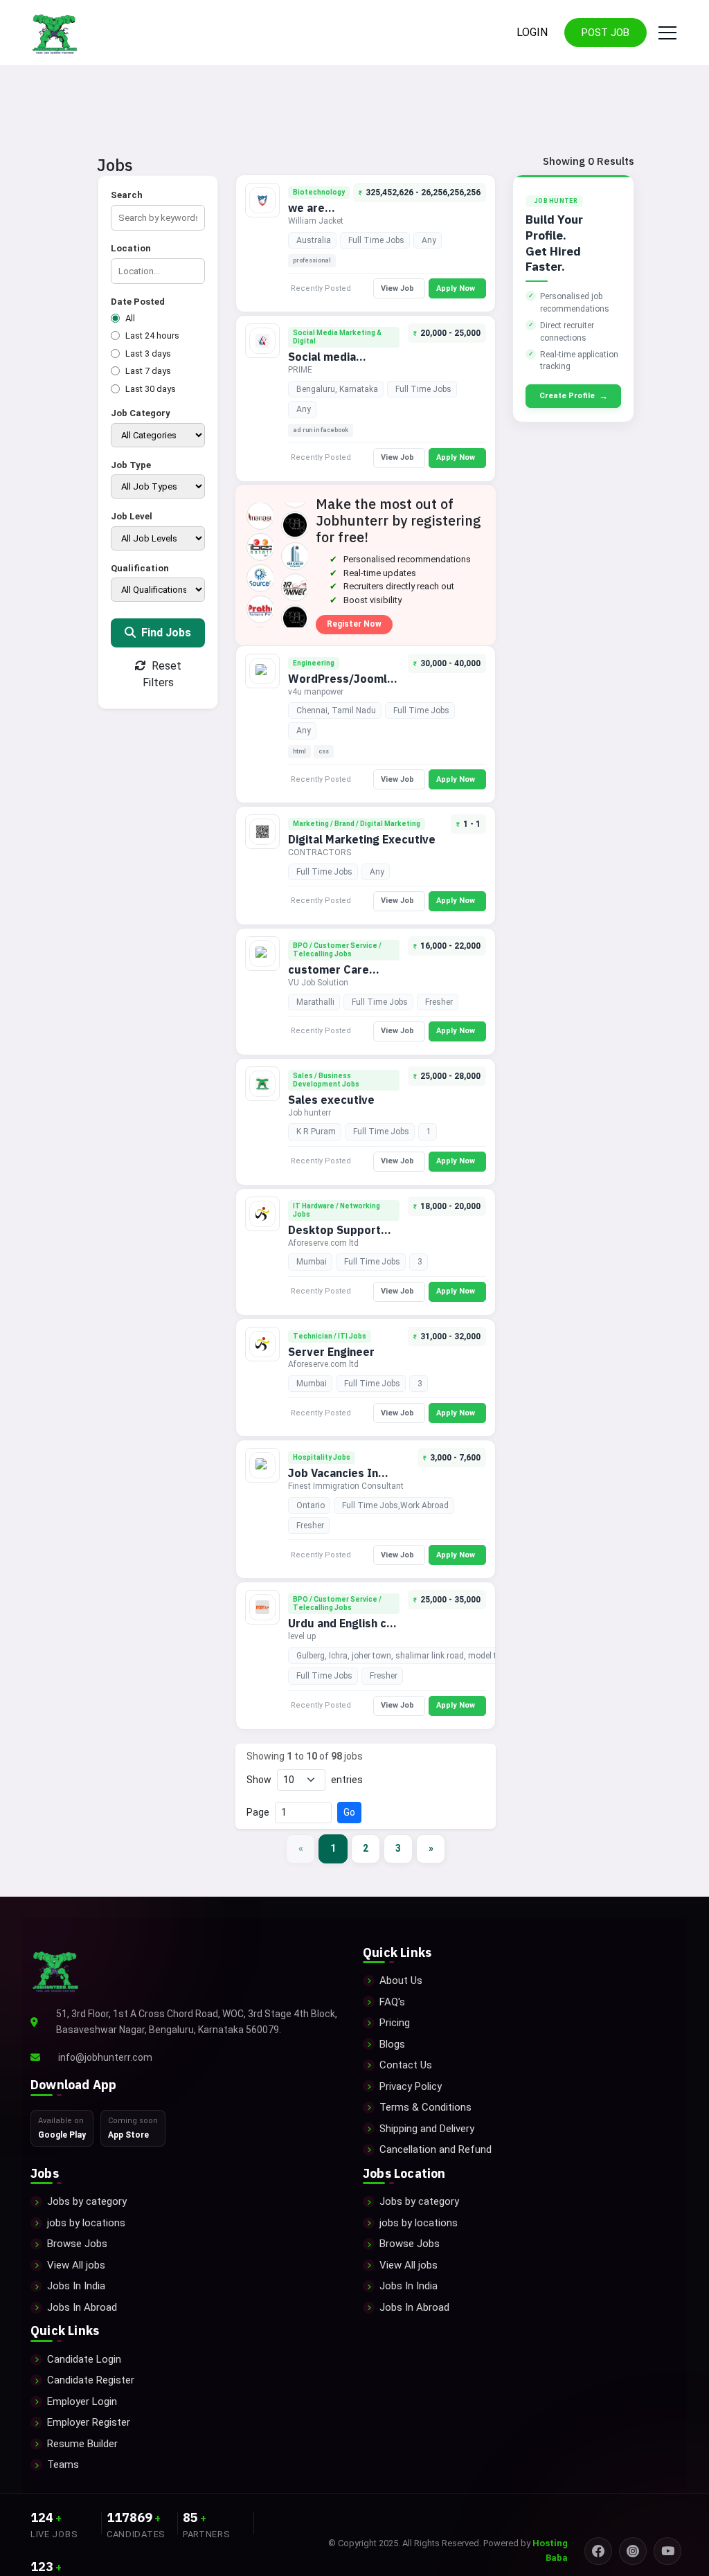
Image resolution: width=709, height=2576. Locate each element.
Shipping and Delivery (427, 2129)
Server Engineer (331, 1352)
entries (347, 1780)
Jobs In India (76, 2286)
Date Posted (138, 302)
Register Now (354, 624)
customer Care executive (329, 977)
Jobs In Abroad (82, 2307)
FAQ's (392, 2002)
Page (258, 1812)
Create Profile (574, 396)
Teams (63, 2465)
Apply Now (456, 288)
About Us (401, 1980)
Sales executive (331, 1100)
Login (532, 32)
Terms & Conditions (425, 2107)
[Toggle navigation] (665, 33)
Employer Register (89, 2422)
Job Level (132, 516)
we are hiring (306, 215)
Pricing (395, 2023)
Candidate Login (84, 2359)
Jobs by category (87, 2201)
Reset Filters (162, 674)
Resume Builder (82, 2444)
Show (259, 1780)
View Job (397, 288)
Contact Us (406, 2065)
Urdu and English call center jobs (344, 1630)
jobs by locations (86, 2223)
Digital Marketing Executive (362, 839)
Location (131, 248)
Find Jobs (165, 633)
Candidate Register (91, 2380)
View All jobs (76, 2265)
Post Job (605, 33)
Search (127, 195)
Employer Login (82, 2401)
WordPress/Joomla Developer (341, 686)
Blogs (392, 2044)
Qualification (140, 568)
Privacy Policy (411, 2086)
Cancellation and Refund (436, 2149)
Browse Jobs (77, 2244)
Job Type (131, 465)
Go (349, 1812)
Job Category (141, 413)
